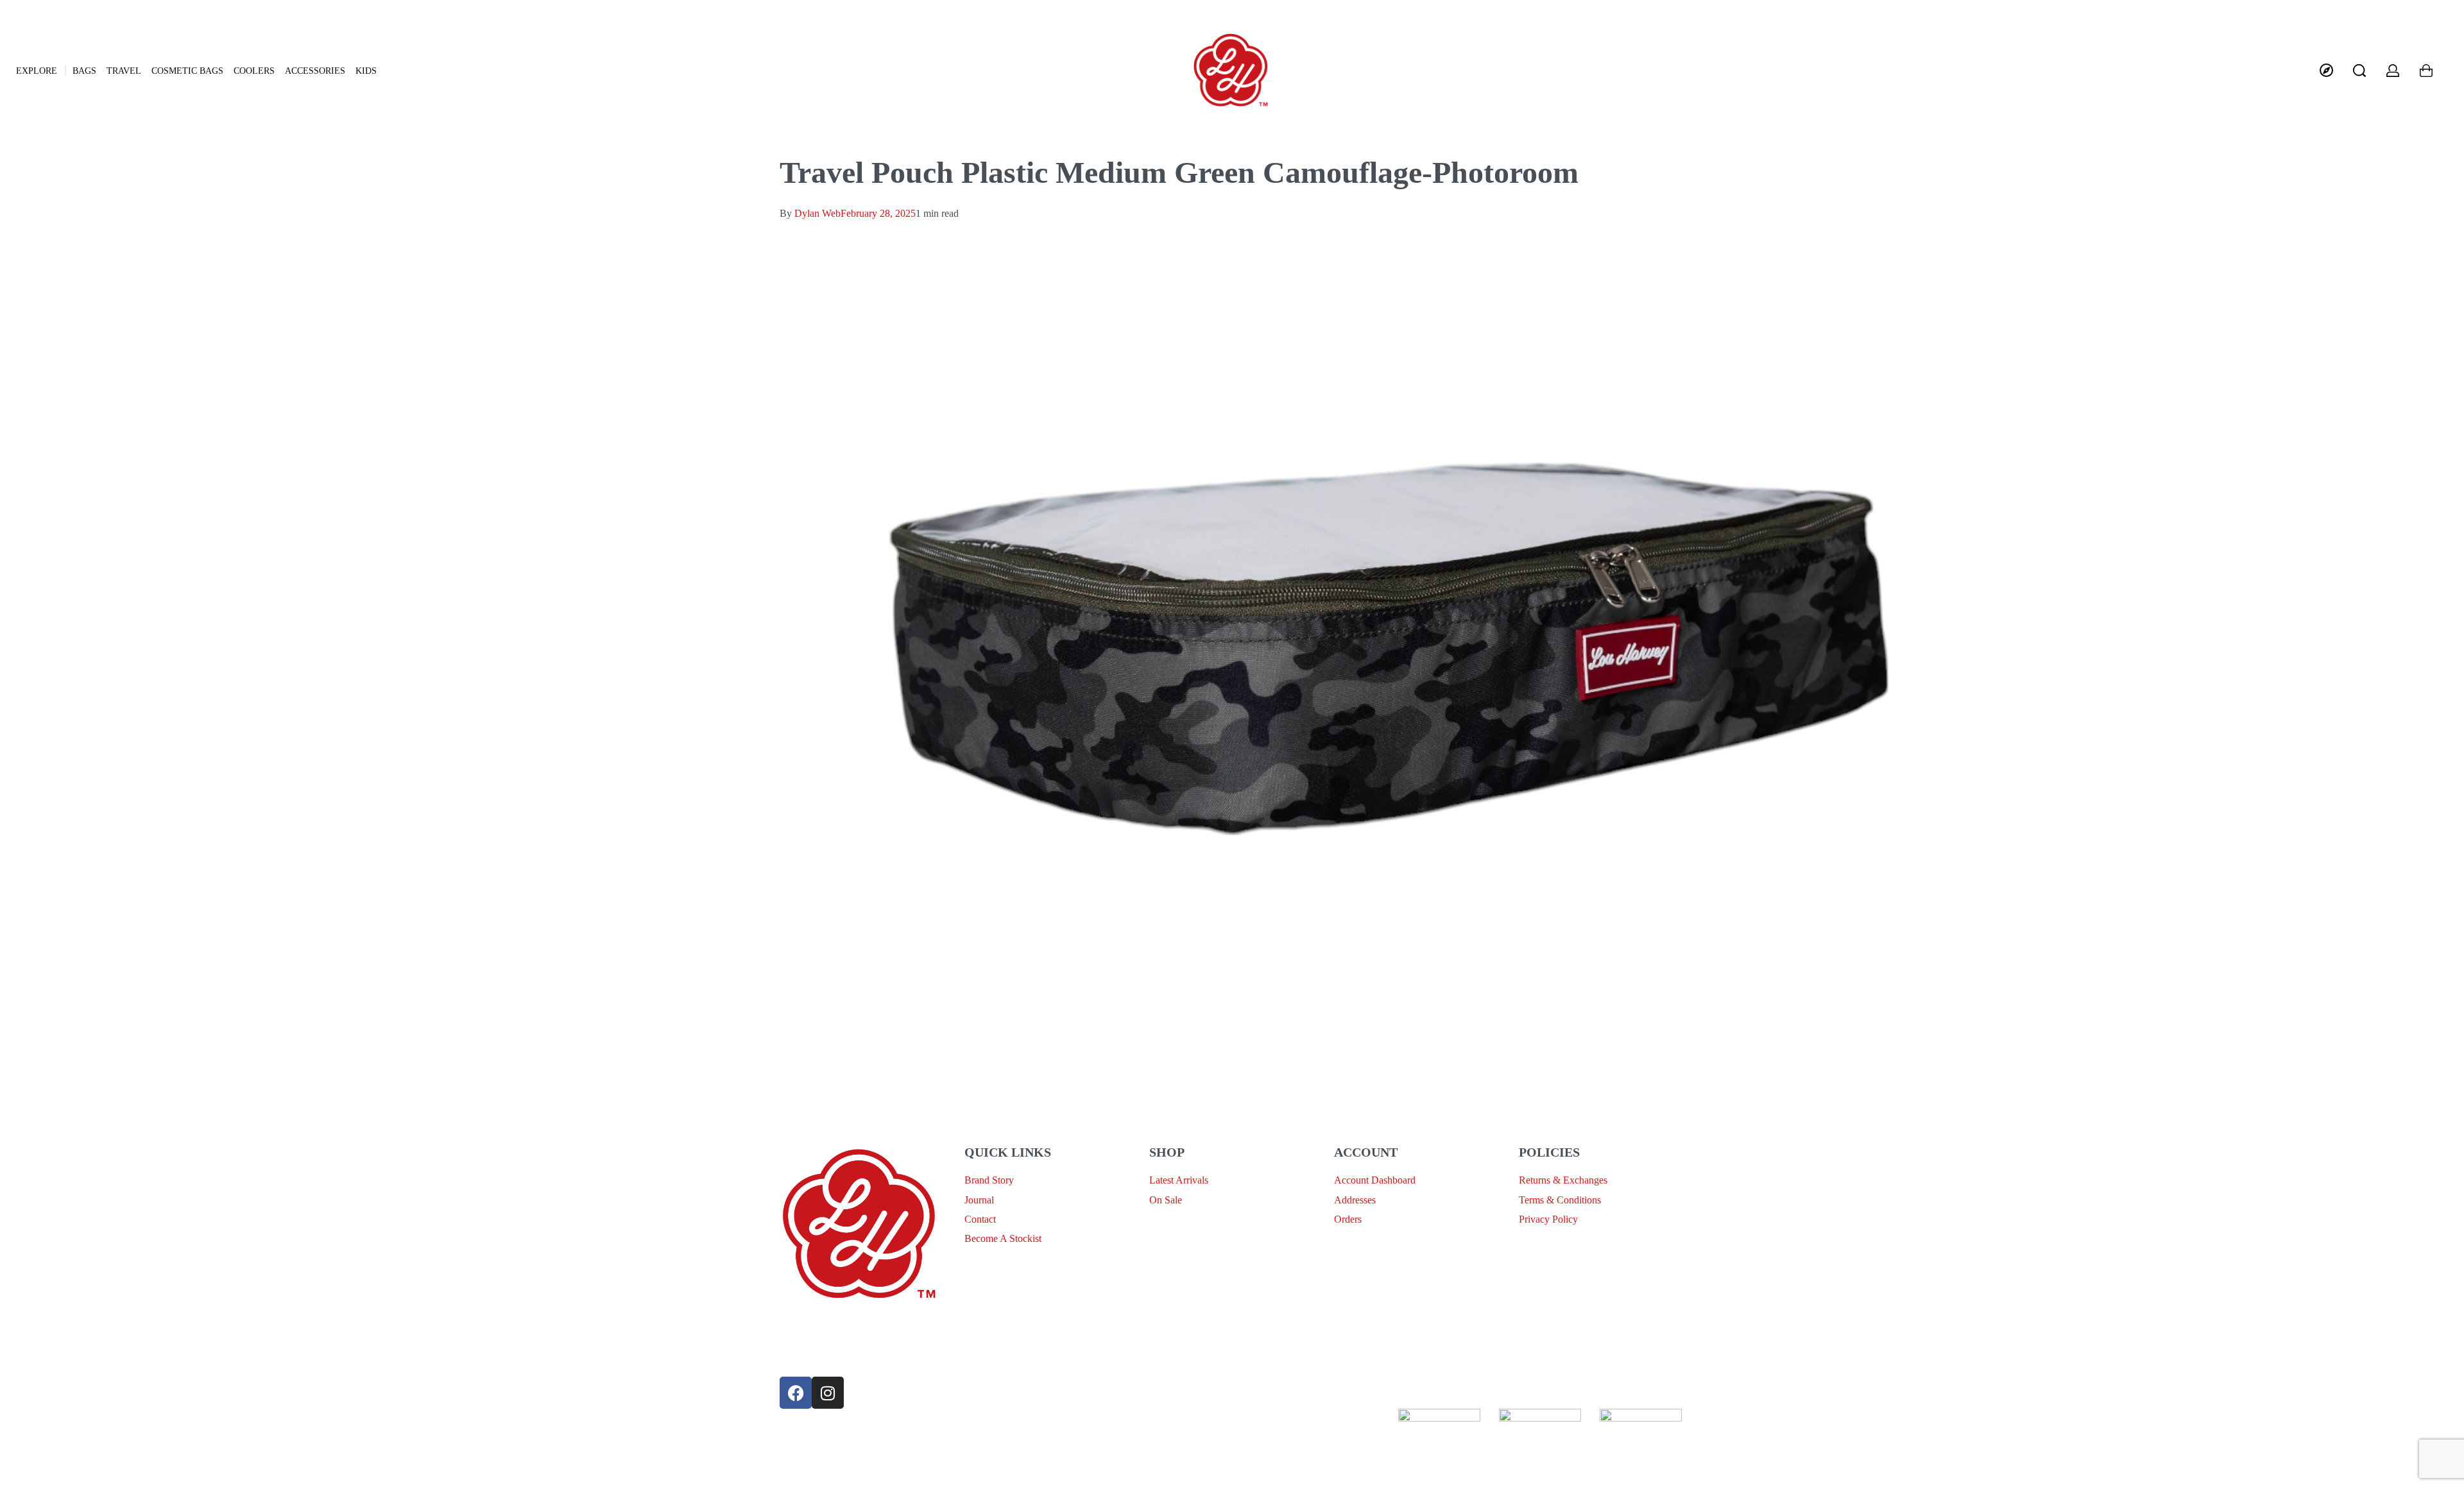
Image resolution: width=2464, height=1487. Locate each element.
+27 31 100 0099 (815, 1355)
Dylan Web (817, 213)
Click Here (1229, 1417)
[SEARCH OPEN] (2359, 71)
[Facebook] (796, 1393)
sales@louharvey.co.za (826, 1325)
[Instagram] (828, 1393)
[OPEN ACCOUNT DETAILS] (2393, 71)
